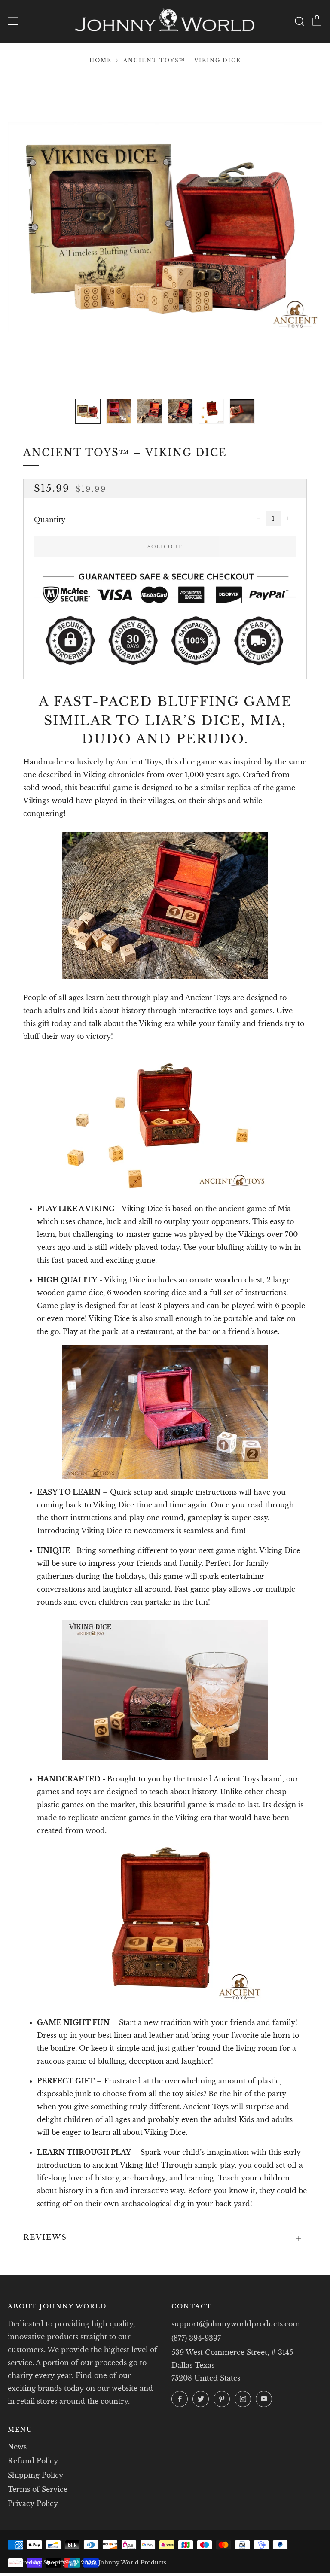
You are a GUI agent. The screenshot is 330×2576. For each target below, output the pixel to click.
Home (101, 60)
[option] (165, 231)
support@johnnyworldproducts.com (236, 2324)
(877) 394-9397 (196, 2338)
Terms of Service (38, 2489)
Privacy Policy (33, 2503)
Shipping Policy (35, 2475)
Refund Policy (33, 2461)
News (17, 2447)
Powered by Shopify (37, 2562)
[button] (88, 411)
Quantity (50, 520)
